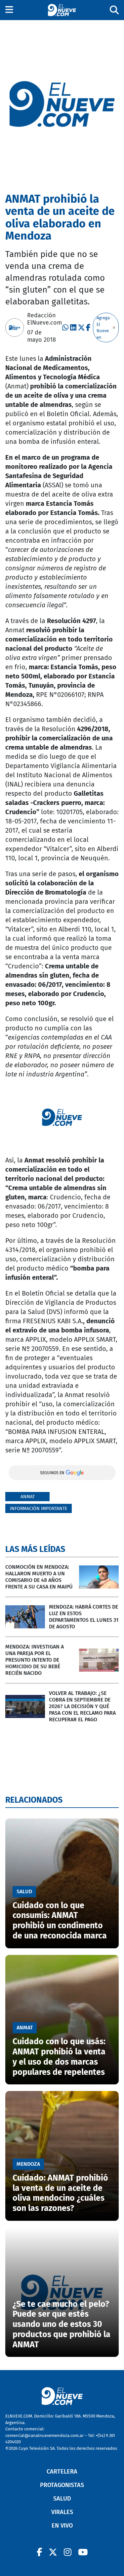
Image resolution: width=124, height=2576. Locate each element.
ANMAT (28, 1497)
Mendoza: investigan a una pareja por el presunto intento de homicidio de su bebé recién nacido (35, 1660)
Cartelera (62, 2472)
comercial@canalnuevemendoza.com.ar (44, 2435)
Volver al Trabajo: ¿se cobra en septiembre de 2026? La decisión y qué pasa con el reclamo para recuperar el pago (82, 1706)
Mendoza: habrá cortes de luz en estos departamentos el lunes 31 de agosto (84, 1617)
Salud (62, 2499)
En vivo (62, 2526)
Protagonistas (62, 2485)
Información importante (39, 1509)
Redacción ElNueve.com (44, 319)
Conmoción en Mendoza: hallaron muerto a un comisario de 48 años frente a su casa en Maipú (39, 1577)
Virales (62, 2512)
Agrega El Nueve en (103, 328)
